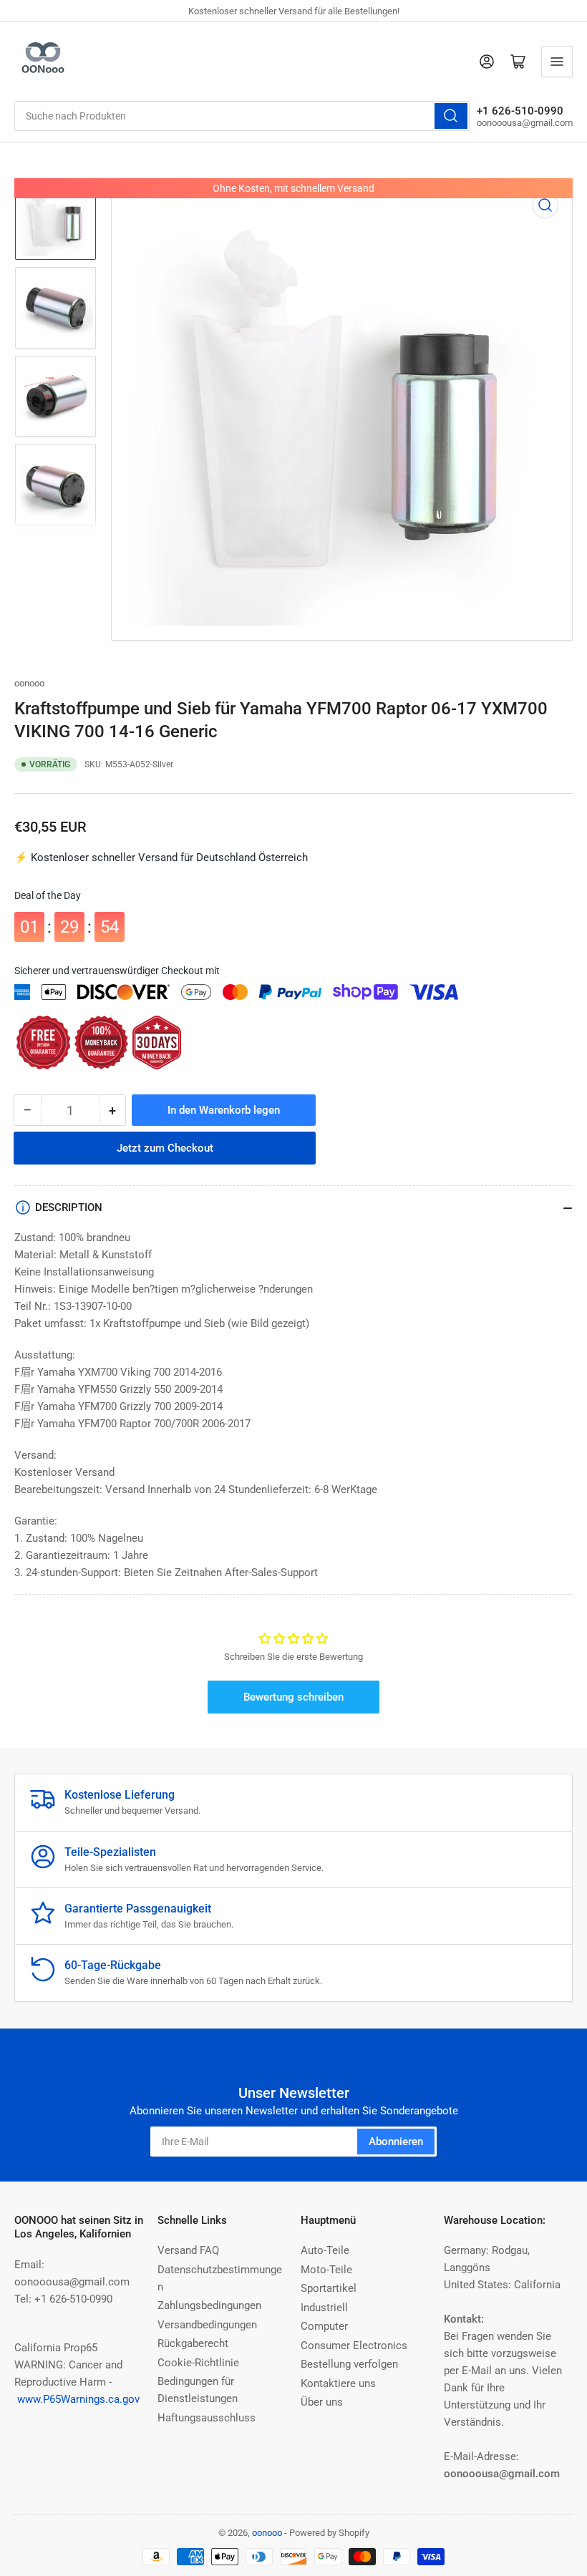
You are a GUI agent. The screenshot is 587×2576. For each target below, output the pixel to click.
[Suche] (451, 116)
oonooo (29, 683)
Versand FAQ (188, 2250)
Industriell (324, 2308)
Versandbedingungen (207, 2325)
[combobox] (242, 116)
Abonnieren (396, 2142)
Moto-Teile (326, 2270)
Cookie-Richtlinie (198, 2363)
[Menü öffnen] (557, 62)
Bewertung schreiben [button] (293, 1697)
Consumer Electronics (354, 2346)
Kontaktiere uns (338, 2383)
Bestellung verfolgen (349, 2364)
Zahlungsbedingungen (209, 2305)
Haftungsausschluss (207, 2418)
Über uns (322, 2402)
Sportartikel (329, 2288)
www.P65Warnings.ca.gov (78, 2399)
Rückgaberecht (193, 2343)
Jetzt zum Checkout (165, 1148)
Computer (324, 2326)
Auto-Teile (325, 2250)
